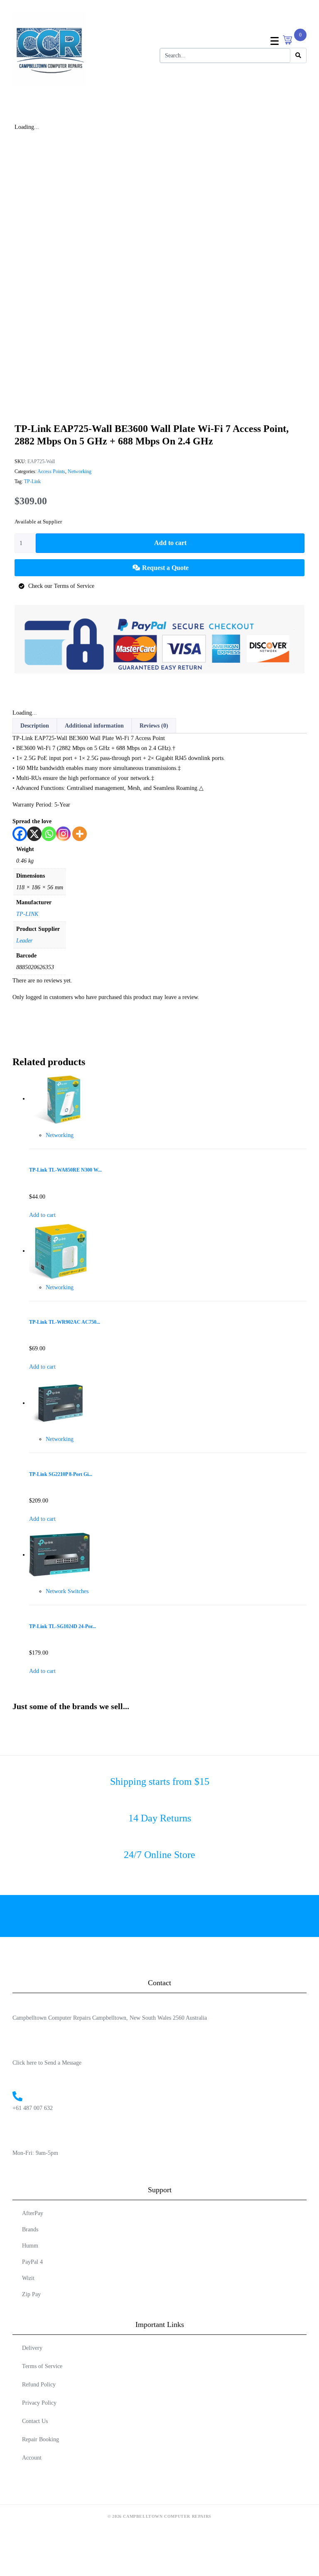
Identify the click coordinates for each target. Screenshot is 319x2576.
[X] (34, 834)
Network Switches (67, 1591)
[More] (80, 834)
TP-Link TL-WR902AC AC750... (65, 1322)
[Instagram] (63, 834)
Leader (24, 941)
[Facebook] (20, 834)
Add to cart (170, 543)
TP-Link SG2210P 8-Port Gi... (61, 1474)
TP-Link (32, 481)
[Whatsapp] (49, 834)
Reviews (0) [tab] (154, 726)
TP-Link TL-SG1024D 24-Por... (63, 1627)
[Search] (298, 56)
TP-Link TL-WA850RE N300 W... (65, 1170)
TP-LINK (27, 914)
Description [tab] (35, 726)
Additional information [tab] (94, 726)
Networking (80, 471)
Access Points (51, 471)
